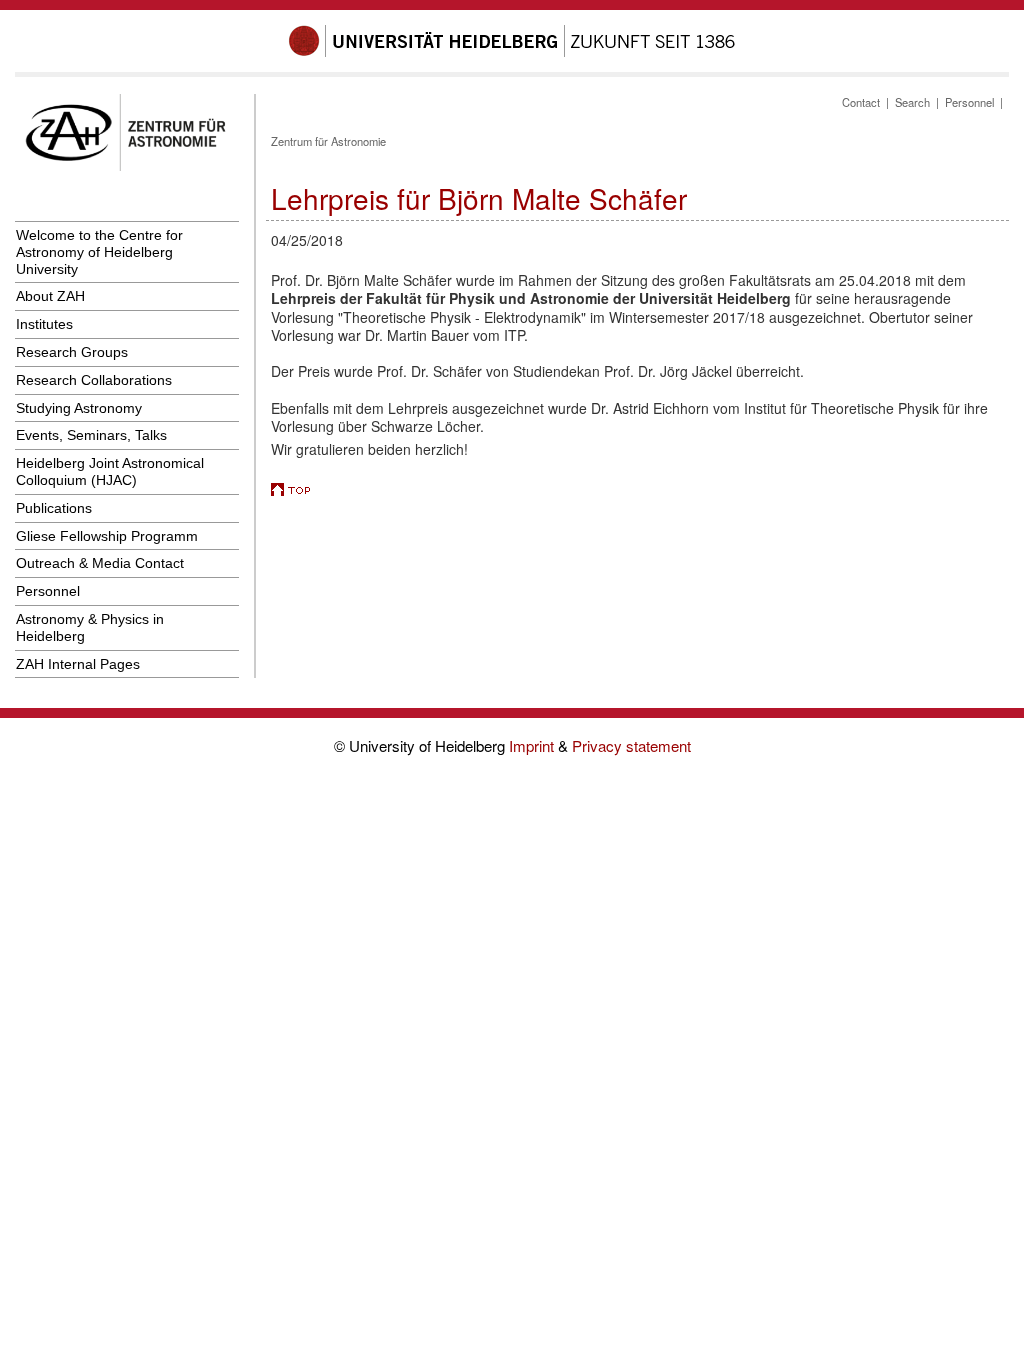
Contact (861, 102)
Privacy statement (631, 745)
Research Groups (72, 352)
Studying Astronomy (79, 408)
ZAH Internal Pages (78, 664)
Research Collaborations (94, 380)
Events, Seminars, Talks (91, 435)
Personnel (48, 591)
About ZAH (50, 296)
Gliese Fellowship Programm (107, 536)
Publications (54, 508)
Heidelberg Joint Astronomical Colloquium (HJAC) (110, 471)
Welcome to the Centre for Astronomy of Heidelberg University (99, 252)
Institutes (44, 324)
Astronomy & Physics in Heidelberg (90, 627)
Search (912, 102)
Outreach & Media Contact (100, 563)
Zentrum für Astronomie (328, 141)
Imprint (533, 745)
